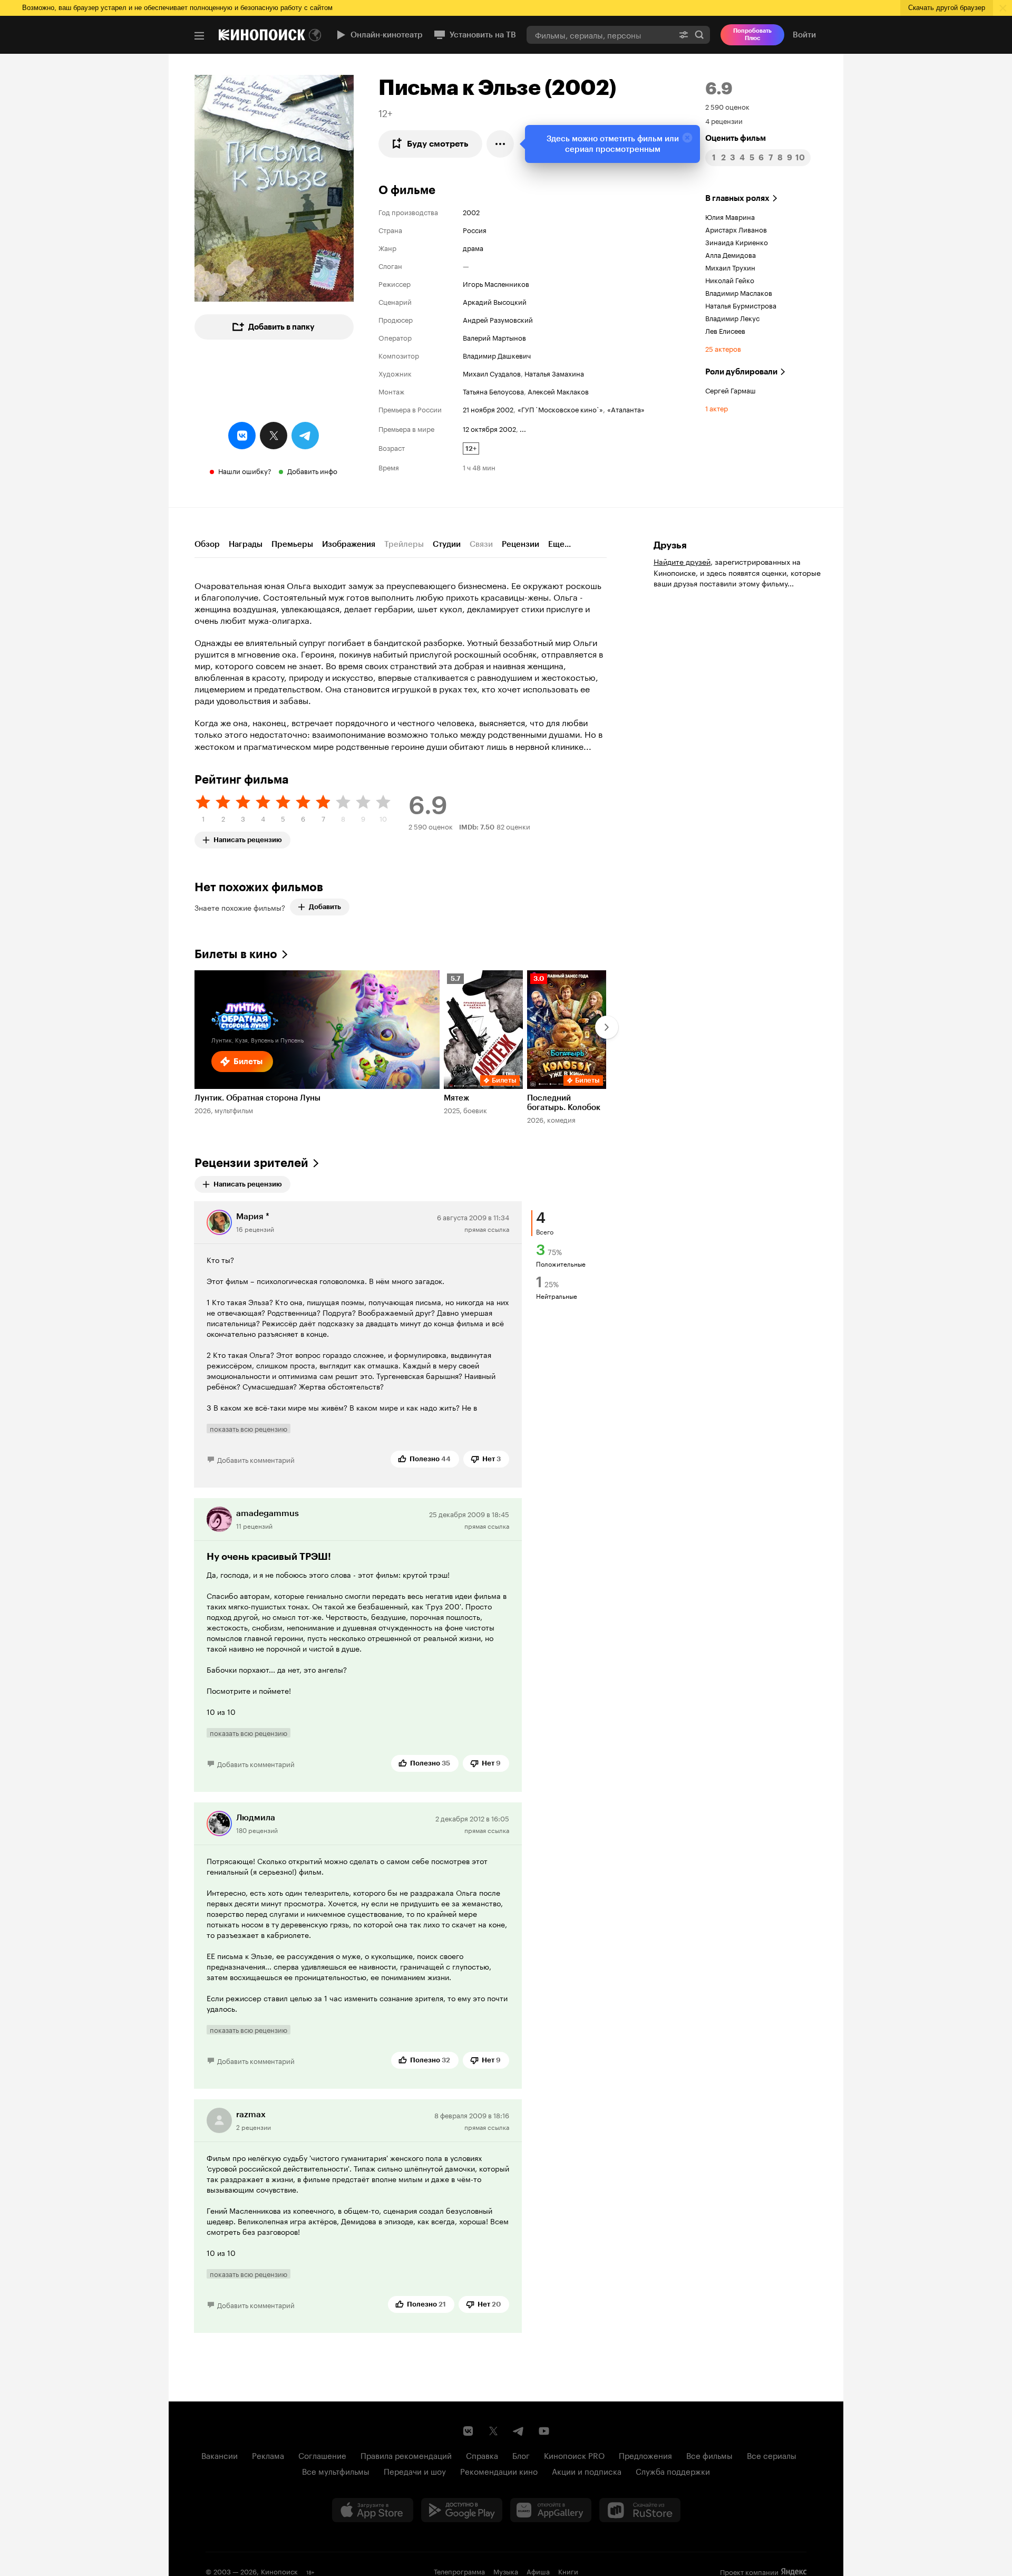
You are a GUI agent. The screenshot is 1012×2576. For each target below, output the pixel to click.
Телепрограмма (459, 2571)
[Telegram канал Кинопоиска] (519, 2431)
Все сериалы (772, 2455)
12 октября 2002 (489, 428)
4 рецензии (724, 120)
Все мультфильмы (336, 2471)
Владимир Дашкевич (497, 355)
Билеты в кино (236, 954)
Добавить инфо (312, 470)
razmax (251, 2114)
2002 (471, 211)
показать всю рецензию (249, 1429)
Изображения (349, 544)
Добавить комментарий (256, 1459)
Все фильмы (709, 2455)
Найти (699, 35)
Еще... (559, 544)
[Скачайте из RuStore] (640, 2510)
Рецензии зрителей (251, 1163)
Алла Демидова (731, 254)
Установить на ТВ (483, 35)
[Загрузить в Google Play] (462, 2510)
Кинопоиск (279, 2571)
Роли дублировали (741, 372)
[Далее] (607, 1027)
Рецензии (520, 544)
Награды (246, 544)
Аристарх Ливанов (736, 229)
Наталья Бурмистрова (741, 305)
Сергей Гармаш (731, 390)
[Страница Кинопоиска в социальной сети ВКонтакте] (468, 2431)
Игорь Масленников (496, 283)
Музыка (506, 2571)
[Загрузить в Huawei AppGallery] (551, 2510)
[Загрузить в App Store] (373, 2510)
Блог (521, 2455)
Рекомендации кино (499, 2471)
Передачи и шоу (415, 2471)
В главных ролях (737, 198)
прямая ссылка (487, 1228)
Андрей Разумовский (498, 319)
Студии (447, 544)
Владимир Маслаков (739, 292)
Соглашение (322, 2455)
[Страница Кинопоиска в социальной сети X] (493, 2431)
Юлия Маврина (730, 216)
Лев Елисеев (725, 330)
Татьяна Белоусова (493, 391)
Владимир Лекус (732, 317)
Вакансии (220, 2455)
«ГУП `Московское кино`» (560, 409)
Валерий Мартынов (494, 337)
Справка (482, 2455)
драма (473, 247)
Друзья (670, 545)
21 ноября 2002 (488, 409)
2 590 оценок (727, 106)
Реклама (268, 2455)
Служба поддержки (673, 2471)
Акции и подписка (587, 2471)
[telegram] (305, 436)
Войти (804, 35)
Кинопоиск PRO (574, 2455)
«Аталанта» (626, 409)
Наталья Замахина (554, 373)
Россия (475, 229)
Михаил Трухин (730, 267)
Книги (568, 2571)
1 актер (717, 408)
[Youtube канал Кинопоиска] (544, 2431)
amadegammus (267, 1513)
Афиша (538, 2571)
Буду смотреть (438, 144)
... (523, 428)
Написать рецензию (248, 838)
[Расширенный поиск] (684, 35)
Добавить (325, 907)
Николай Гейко (730, 279)
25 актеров (723, 348)
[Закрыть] (687, 138)
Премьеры (292, 544)
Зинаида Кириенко (737, 242)
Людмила (256, 1817)
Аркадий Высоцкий (495, 301)
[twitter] (274, 436)
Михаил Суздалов (492, 373)
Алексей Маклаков (558, 391)
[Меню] (199, 36)
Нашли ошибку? (245, 470)
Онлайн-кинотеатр (387, 35)
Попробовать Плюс (752, 35)
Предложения (645, 2455)
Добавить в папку (281, 327)
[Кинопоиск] (262, 35)
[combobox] (600, 35)
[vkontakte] (242, 436)
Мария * (253, 1216)
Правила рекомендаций (406, 2455)
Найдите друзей (682, 561)
